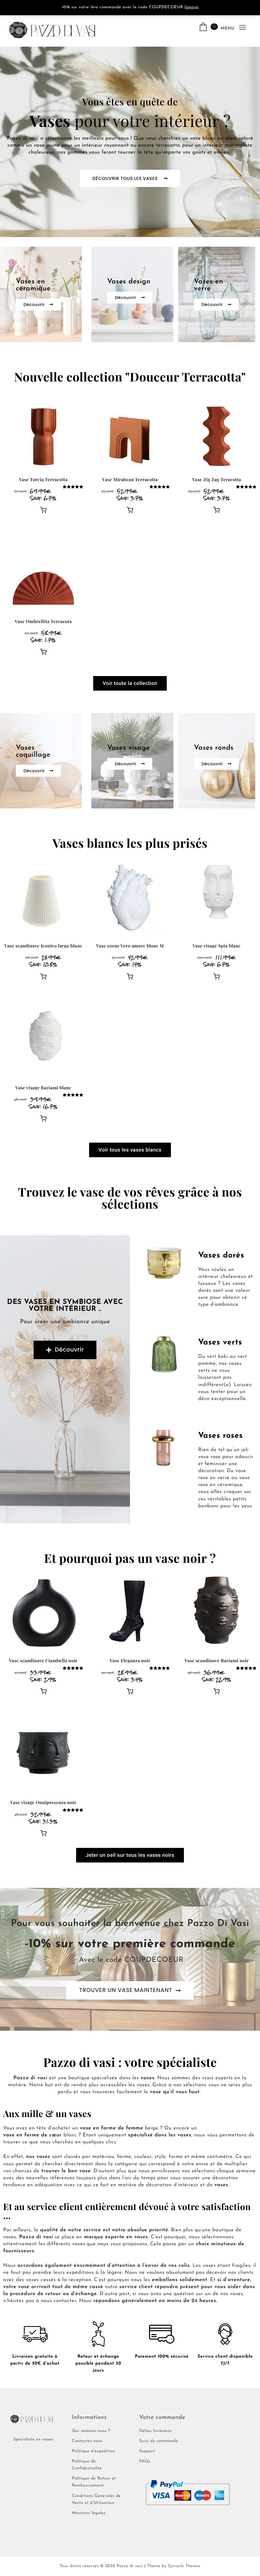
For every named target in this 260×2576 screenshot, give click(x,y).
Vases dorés (221, 1256)
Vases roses (221, 1436)
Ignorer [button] (192, 7)
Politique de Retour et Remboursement (94, 2482)
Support (147, 2451)
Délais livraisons (155, 2431)
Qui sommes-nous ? (91, 2431)
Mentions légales (89, 2513)
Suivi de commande (159, 2441)
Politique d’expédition (94, 2451)
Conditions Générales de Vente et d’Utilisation (96, 2500)
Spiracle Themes (184, 2566)
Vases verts (220, 1343)
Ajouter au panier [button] (43, 510)
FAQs (145, 2462)
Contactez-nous (87, 2441)
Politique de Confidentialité (87, 2465)
